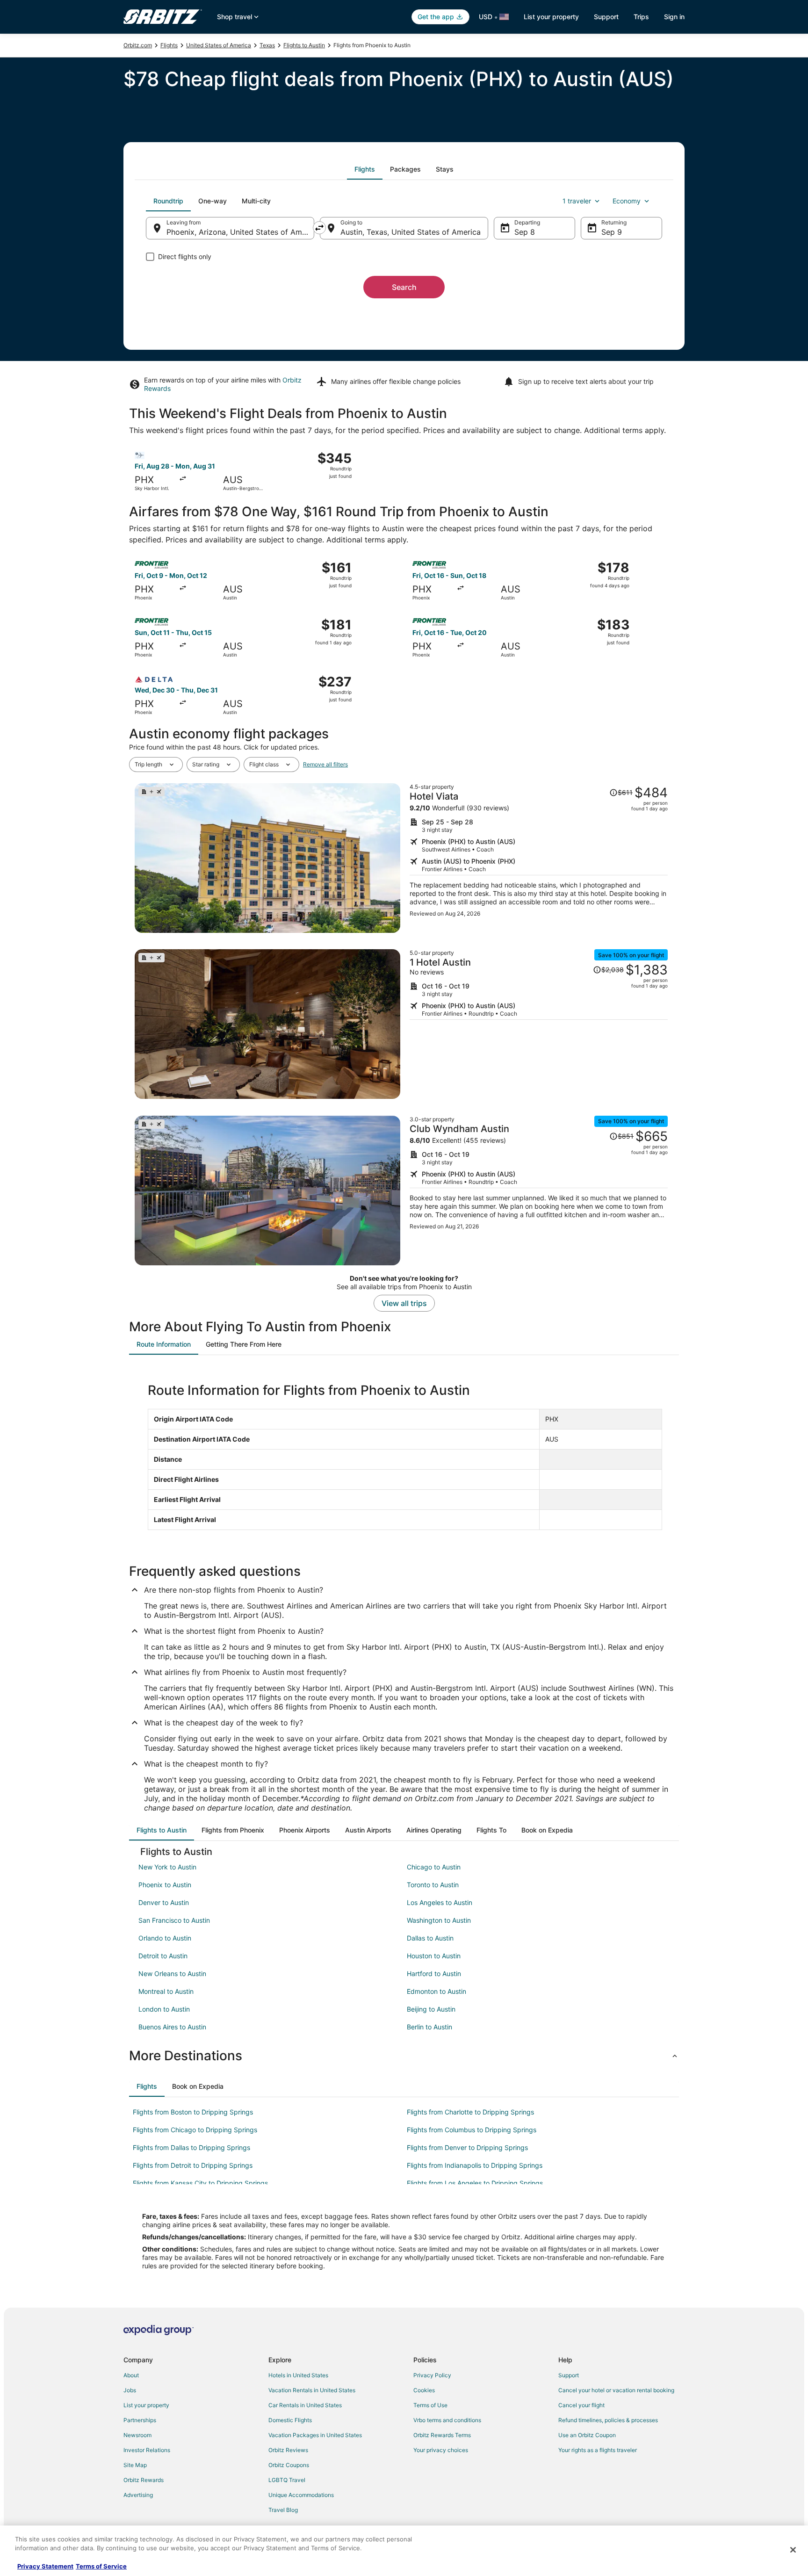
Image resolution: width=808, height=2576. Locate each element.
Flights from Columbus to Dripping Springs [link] (472, 2130)
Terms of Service (101, 2566)
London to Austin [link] (164, 2009)
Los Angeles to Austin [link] (440, 1902)
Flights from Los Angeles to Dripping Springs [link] (475, 2183)
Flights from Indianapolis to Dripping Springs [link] (475, 2165)
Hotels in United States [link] (298, 2375)
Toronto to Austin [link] (433, 1885)
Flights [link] (169, 45)
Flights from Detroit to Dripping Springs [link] (193, 2165)
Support (606, 17)
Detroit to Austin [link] (163, 1956)
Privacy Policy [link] (432, 2375)
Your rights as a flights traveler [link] (598, 2450)
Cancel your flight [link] (581, 2405)
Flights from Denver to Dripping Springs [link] (467, 2147)
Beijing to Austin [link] (431, 2009)
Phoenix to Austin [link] (165, 1885)
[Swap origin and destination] (319, 228)
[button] (404, 2056)
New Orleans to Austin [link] (172, 1973)
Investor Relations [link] (147, 2450)
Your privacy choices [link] (441, 2450)
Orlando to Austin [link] (165, 1938)
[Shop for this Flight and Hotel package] (539, 858)
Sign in (674, 17)
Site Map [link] (135, 2465)
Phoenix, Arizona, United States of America (240, 232)
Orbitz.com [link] (138, 45)
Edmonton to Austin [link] (436, 1991)
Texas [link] (267, 45)
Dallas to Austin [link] (430, 1938)
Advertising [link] (138, 2495)
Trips (641, 17)
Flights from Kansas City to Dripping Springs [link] (200, 2183)
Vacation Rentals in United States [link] (312, 2390)
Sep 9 (612, 232)
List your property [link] (146, 2405)
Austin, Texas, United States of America (411, 232)
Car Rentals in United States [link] (305, 2405)
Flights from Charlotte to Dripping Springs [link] (470, 2112)
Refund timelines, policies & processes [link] (608, 2420)
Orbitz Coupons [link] (289, 2465)
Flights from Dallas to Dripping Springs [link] (191, 2147)
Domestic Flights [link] (290, 2420)
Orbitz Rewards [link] (144, 2480)
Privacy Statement (45, 2566)
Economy (627, 201)
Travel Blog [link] (283, 2510)
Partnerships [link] (140, 2420)
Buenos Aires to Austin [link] (172, 2027)
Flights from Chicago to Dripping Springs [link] (195, 2130)
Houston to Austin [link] (434, 1956)
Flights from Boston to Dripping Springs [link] (193, 2112)
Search (404, 287)
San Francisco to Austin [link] (174, 1920)
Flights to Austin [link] (304, 45)
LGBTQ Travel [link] (287, 2480)
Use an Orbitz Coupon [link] (587, 2435)
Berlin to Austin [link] (429, 2027)
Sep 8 (525, 232)
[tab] (365, 169)
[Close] (793, 2550)
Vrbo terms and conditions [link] (447, 2420)
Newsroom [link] (137, 2435)
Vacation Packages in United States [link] (315, 2435)
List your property (551, 17)
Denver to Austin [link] (164, 1902)
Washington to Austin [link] (439, 1920)
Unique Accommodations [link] (301, 2495)
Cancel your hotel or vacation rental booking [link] (616, 2390)
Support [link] (569, 2375)
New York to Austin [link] (167, 1867)
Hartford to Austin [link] (434, 1973)
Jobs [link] (130, 2390)
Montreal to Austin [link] (166, 1991)
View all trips (404, 1303)
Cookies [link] (424, 2390)
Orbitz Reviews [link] (288, 2450)
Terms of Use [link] (430, 2405)
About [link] (131, 2375)
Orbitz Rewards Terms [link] (442, 2435)
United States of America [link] (219, 45)
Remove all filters (325, 764)
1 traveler (577, 201)
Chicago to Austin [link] (434, 1867)
